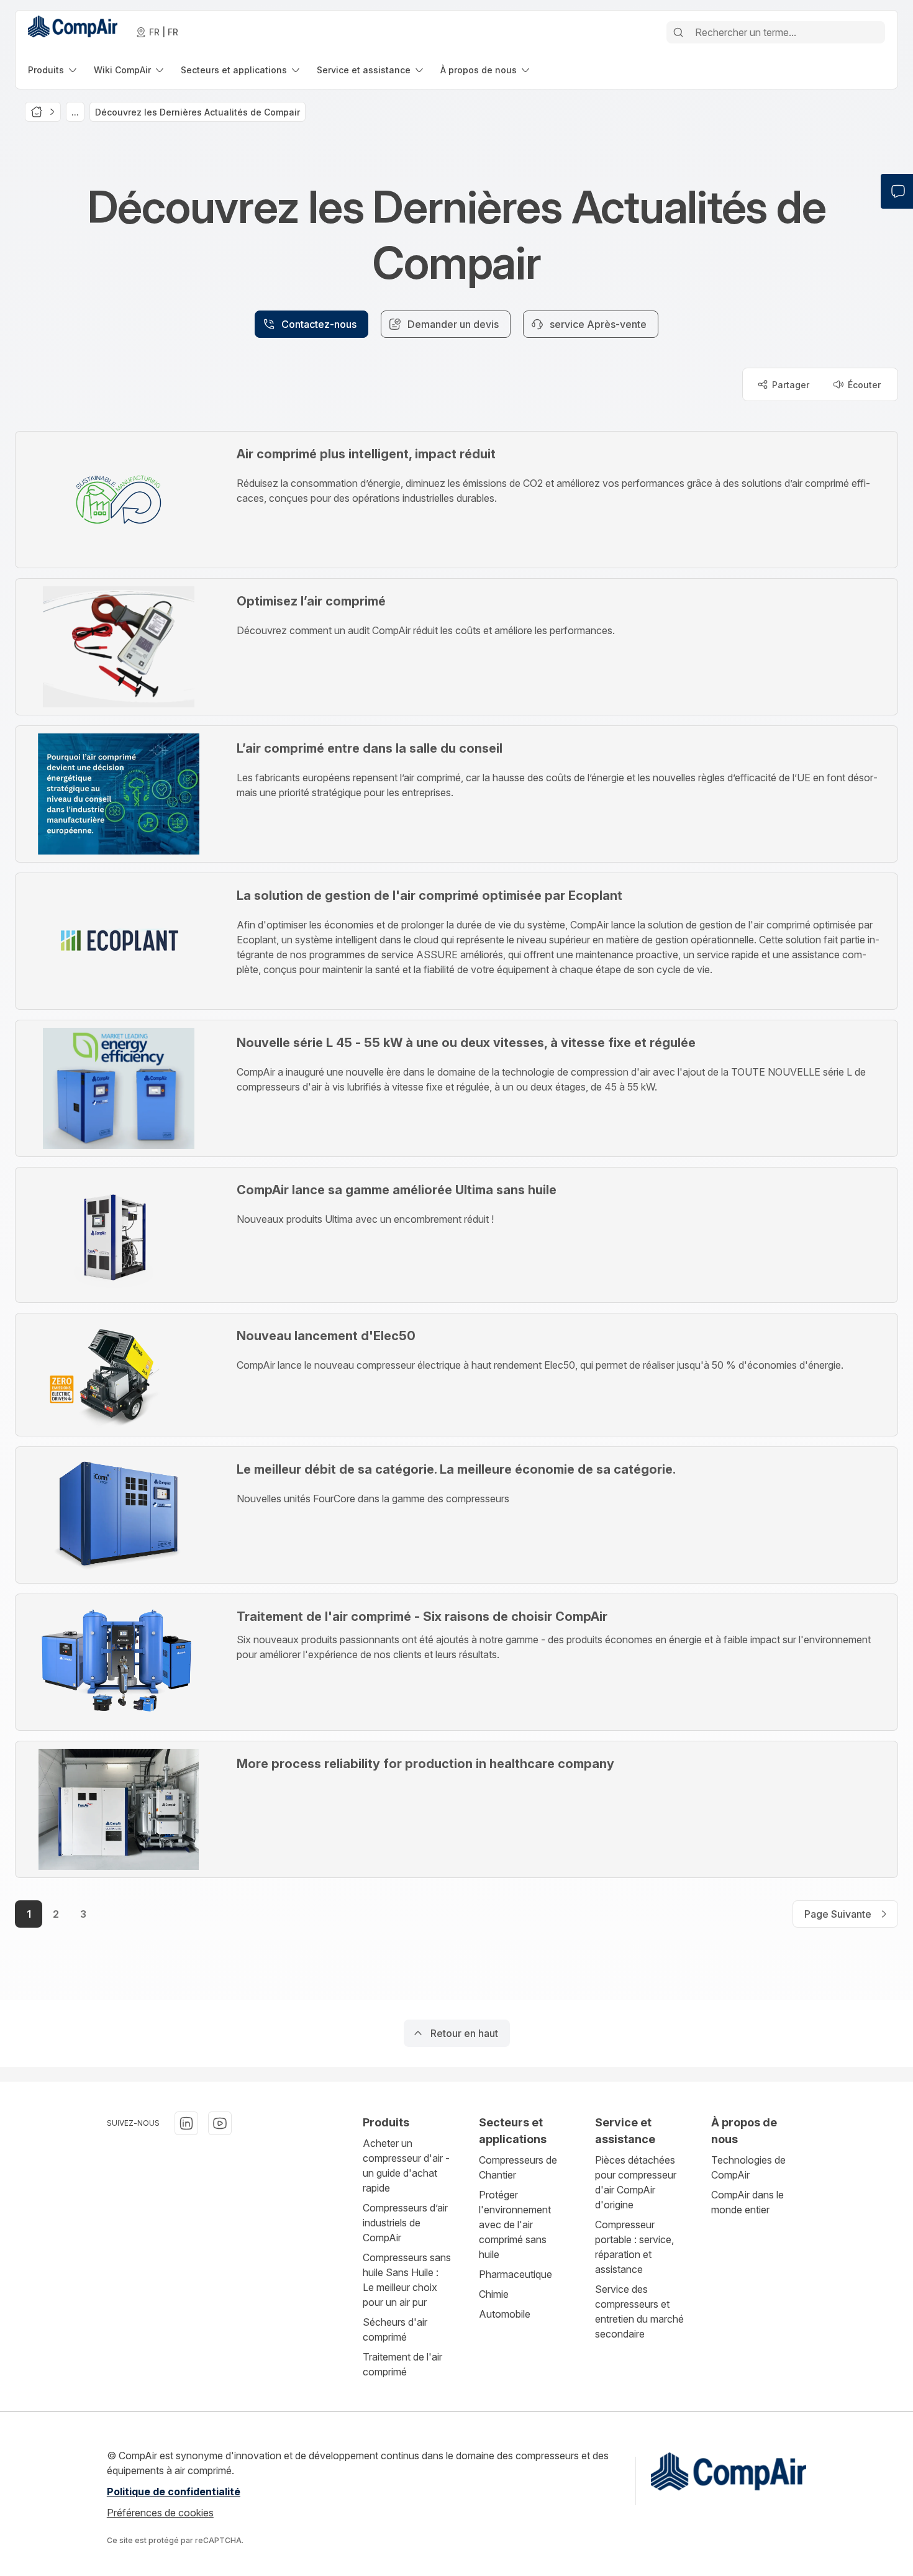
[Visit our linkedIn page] (186, 2123)
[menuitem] (53, 70)
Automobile (505, 2314)
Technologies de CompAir (748, 2167)
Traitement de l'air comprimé (402, 2364)
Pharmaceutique (516, 2274)
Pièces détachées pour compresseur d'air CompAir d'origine (636, 2182)
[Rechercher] (678, 32)
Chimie (494, 2294)
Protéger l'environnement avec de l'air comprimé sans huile (515, 2225)
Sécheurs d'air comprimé (395, 2329)
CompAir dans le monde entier (747, 2202)
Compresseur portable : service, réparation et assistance (634, 2247)
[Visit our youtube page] (220, 2123)
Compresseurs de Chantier (518, 2167)
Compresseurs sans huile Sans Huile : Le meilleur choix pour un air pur (407, 2280)
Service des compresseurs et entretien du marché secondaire (639, 2311)
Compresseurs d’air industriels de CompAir (405, 2223)
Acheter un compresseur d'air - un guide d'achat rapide (406, 2166)
